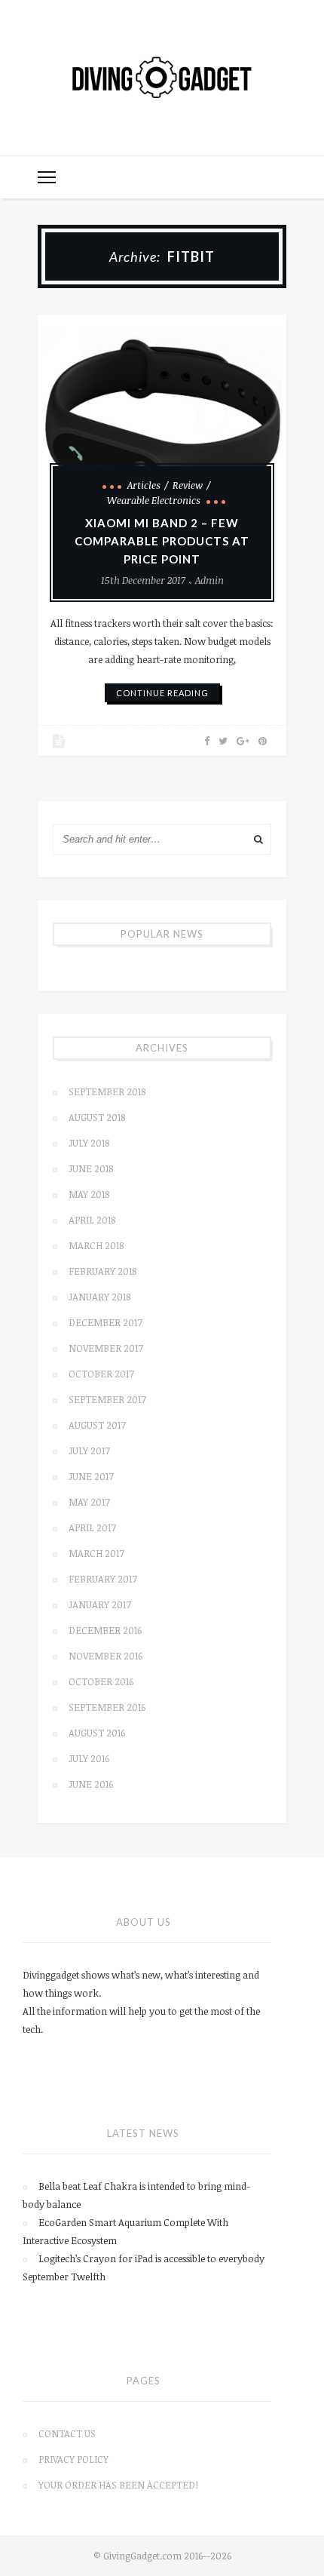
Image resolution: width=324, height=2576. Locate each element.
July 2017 (89, 1451)
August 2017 (97, 1425)
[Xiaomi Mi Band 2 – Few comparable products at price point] (162, 413)
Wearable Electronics (154, 500)
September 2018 (107, 1091)
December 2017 (105, 1322)
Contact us (67, 2433)
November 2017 (106, 1348)
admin (209, 580)
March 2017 (96, 1553)
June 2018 (91, 1168)
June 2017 (91, 1476)
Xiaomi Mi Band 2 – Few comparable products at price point (162, 541)
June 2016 (91, 1784)
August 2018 (97, 1117)
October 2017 (101, 1374)
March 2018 (96, 1245)
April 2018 (92, 1220)
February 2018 (102, 1271)
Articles (144, 485)
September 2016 (107, 1707)
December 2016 (105, 1630)
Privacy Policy (73, 2459)
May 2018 (89, 1194)
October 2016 (101, 1681)
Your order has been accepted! (118, 2485)
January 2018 (99, 1297)
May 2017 (89, 1502)
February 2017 (103, 1579)
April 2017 (92, 1527)
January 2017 (100, 1604)
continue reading (162, 693)
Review (188, 485)
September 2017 (107, 1399)
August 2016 (97, 1733)
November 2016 (105, 1656)
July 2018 (89, 1143)
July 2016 (89, 1758)
